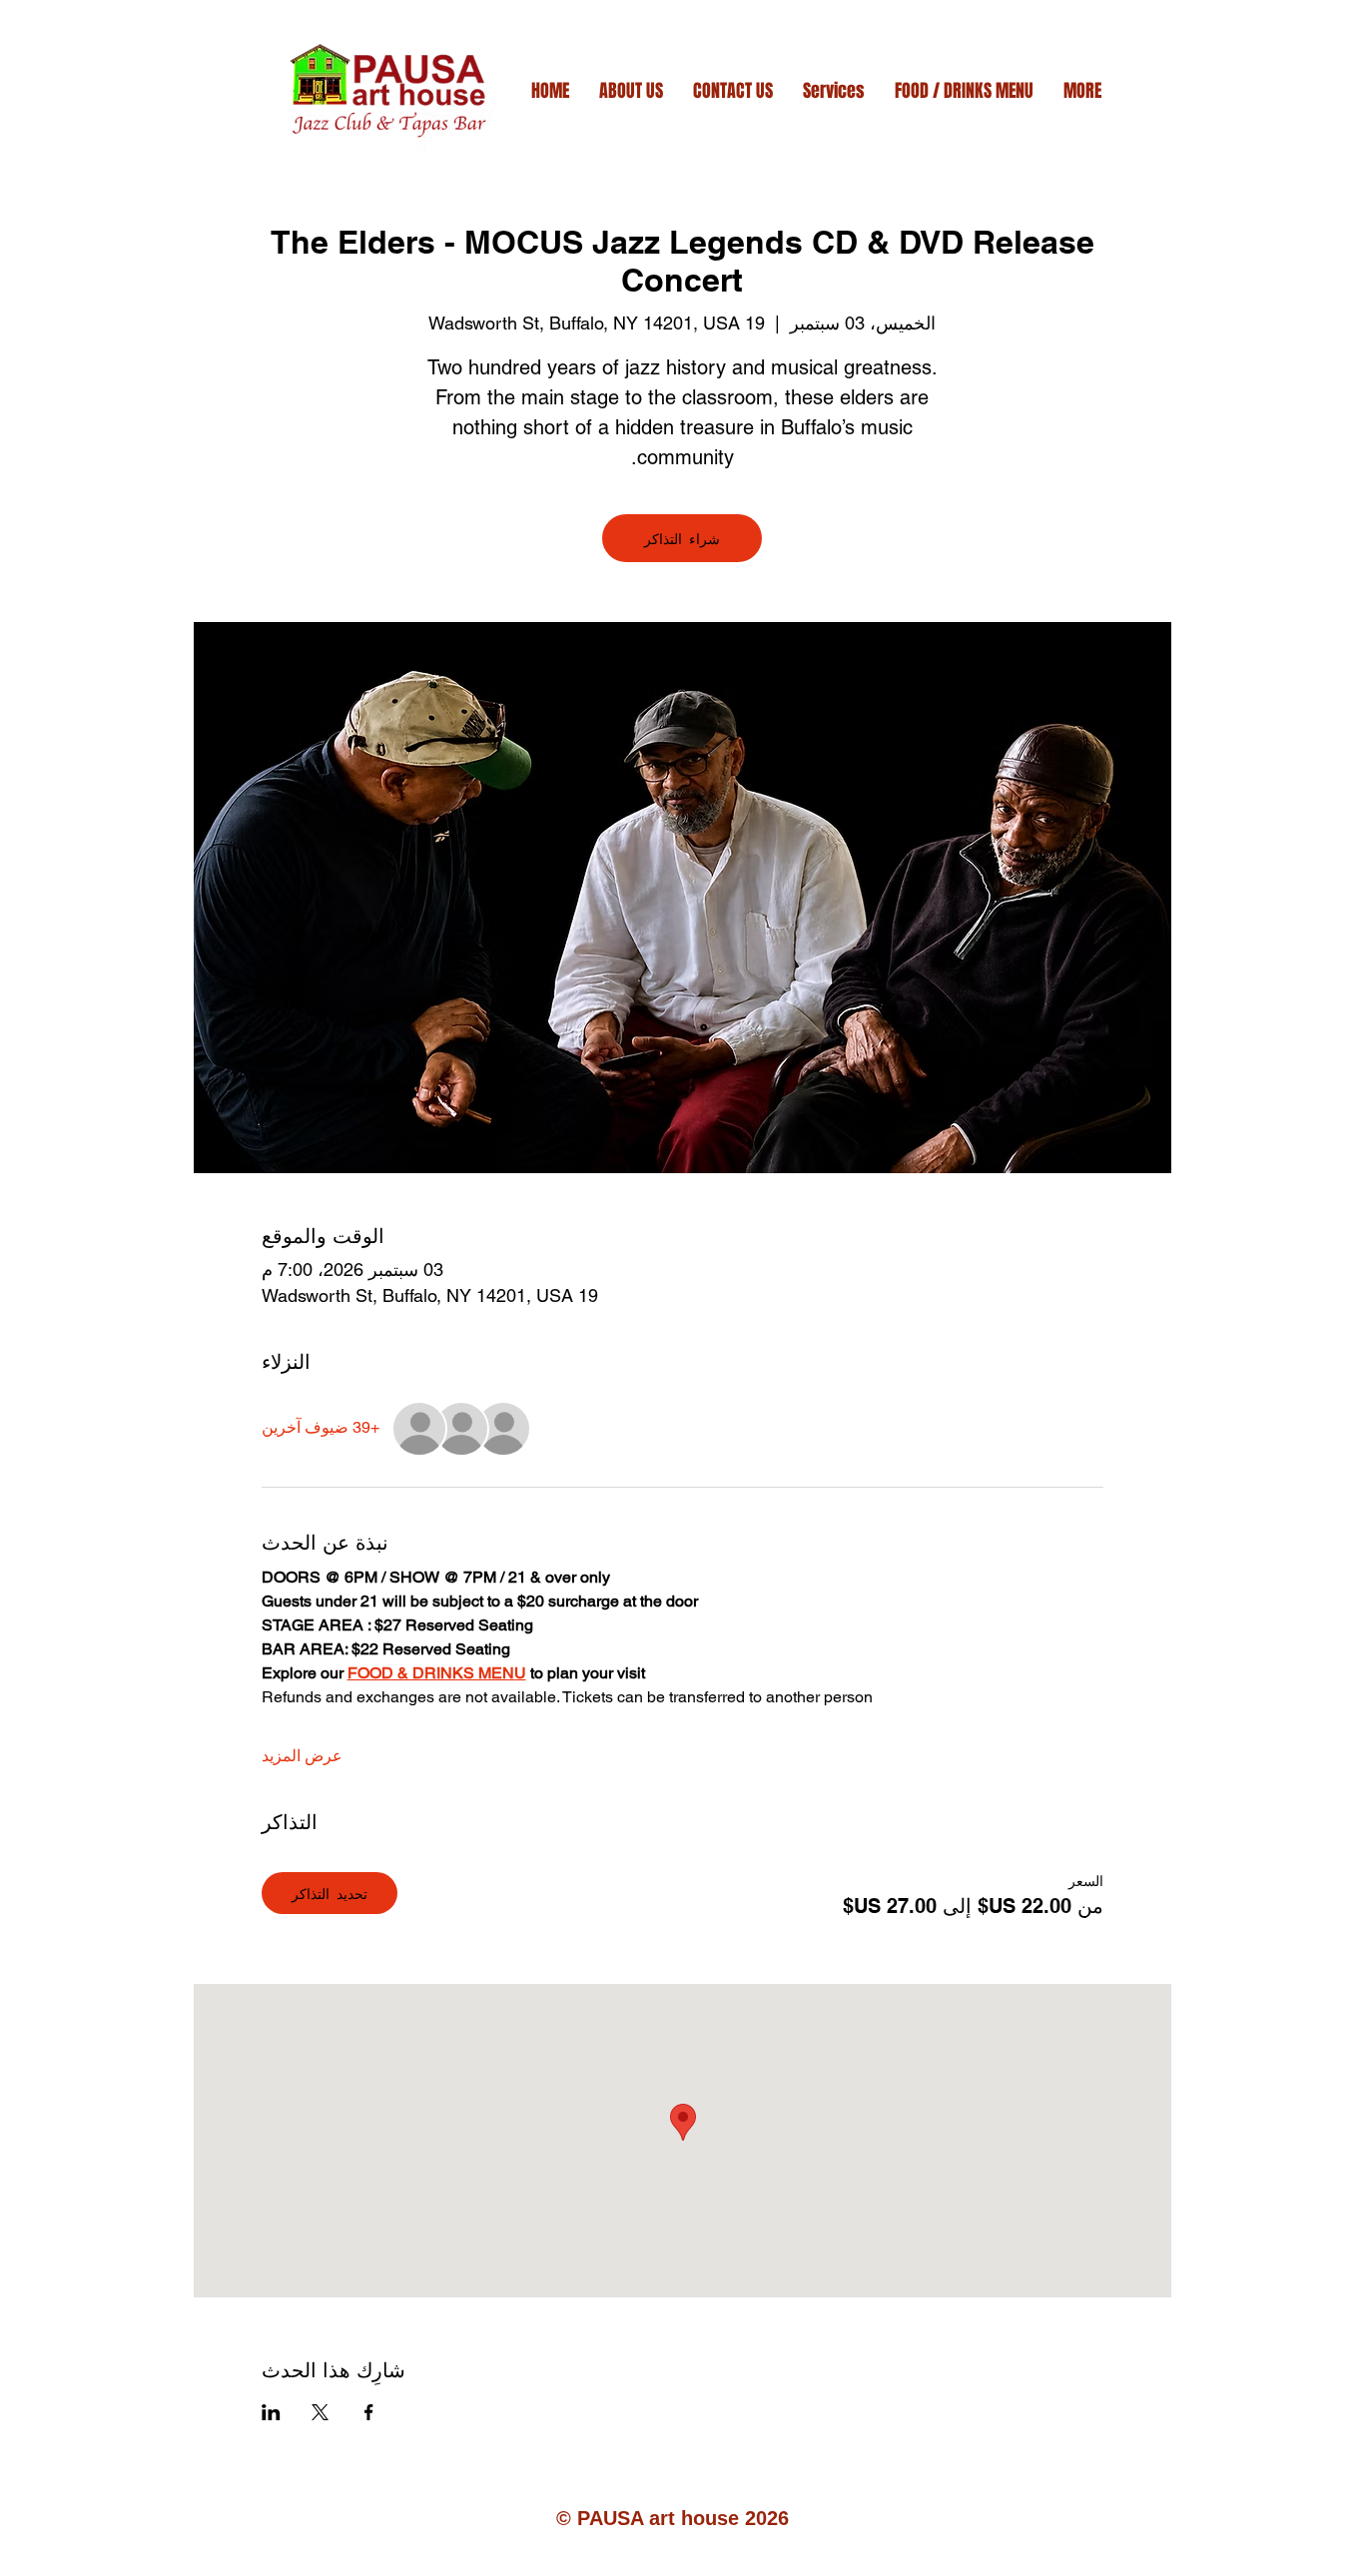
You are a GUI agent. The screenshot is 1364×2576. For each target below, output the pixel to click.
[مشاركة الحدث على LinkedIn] (271, 2412)
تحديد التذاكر (330, 1893)
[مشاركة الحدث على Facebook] (369, 2412)
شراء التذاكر (682, 538)
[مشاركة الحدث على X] (320, 2412)
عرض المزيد (302, 1756)
